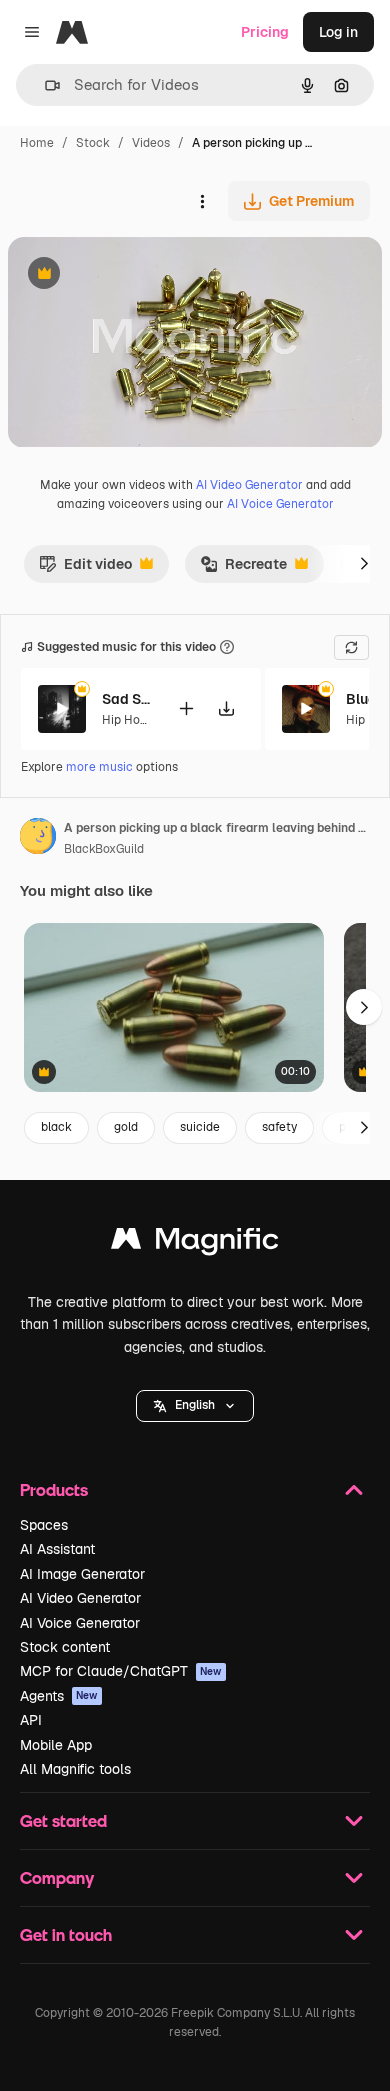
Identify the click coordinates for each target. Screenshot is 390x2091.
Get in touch (66, 1934)
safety (279, 1127)
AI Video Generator (249, 485)
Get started (63, 1820)
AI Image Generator (82, 1574)
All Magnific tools (75, 1769)
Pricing (265, 32)
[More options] (202, 201)
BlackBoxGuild (104, 849)
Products (54, 1489)
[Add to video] (186, 708)
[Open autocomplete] (44, 85)
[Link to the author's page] (38, 839)
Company (57, 1877)
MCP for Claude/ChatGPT (121, 1671)
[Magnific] (195, 1243)
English (195, 1405)
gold (126, 1127)
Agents (59, 1696)
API (31, 1720)
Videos (151, 143)
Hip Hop (124, 720)
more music (99, 767)
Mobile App (56, 1745)
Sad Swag (127, 699)
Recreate (243, 569)
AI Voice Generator (280, 504)
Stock (93, 143)
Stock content (65, 1647)
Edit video (85, 569)
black (56, 1127)
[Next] (364, 564)
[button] (195, 1406)
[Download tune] (226, 708)
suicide (200, 1127)
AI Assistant (57, 1549)
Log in (338, 32)
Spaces (44, 1525)
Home (37, 143)
